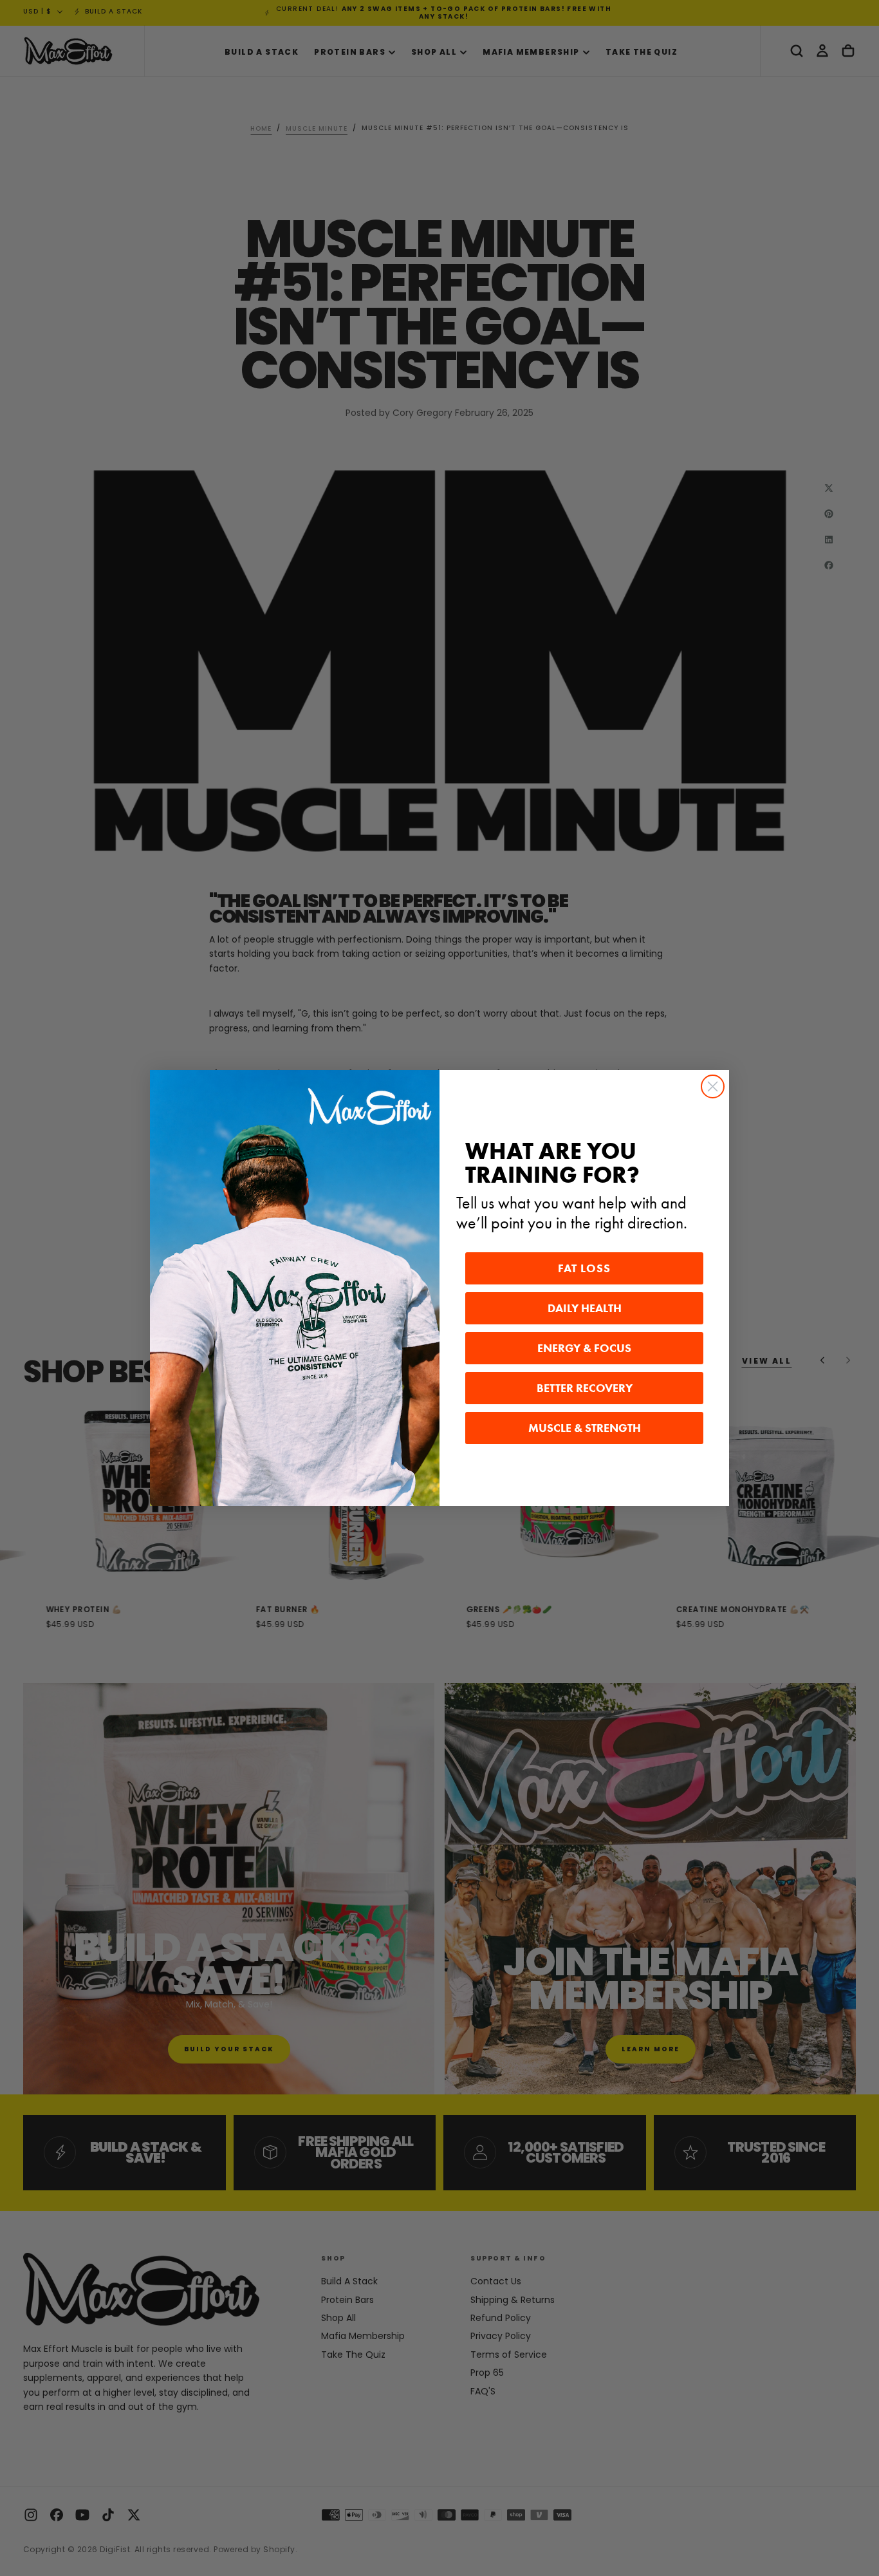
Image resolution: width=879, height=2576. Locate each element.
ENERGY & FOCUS (584, 1348)
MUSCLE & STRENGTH (585, 1428)
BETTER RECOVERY (585, 1388)
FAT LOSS (584, 1268)
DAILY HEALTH (585, 1308)
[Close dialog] (713, 1086)
